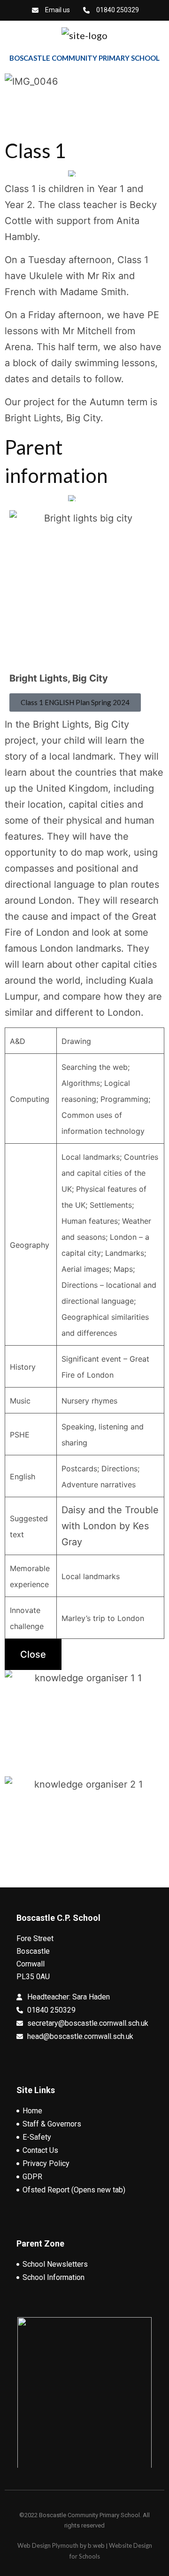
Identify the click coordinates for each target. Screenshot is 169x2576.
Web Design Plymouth (48, 2545)
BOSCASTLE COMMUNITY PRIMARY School (84, 58)
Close (33, 1654)
